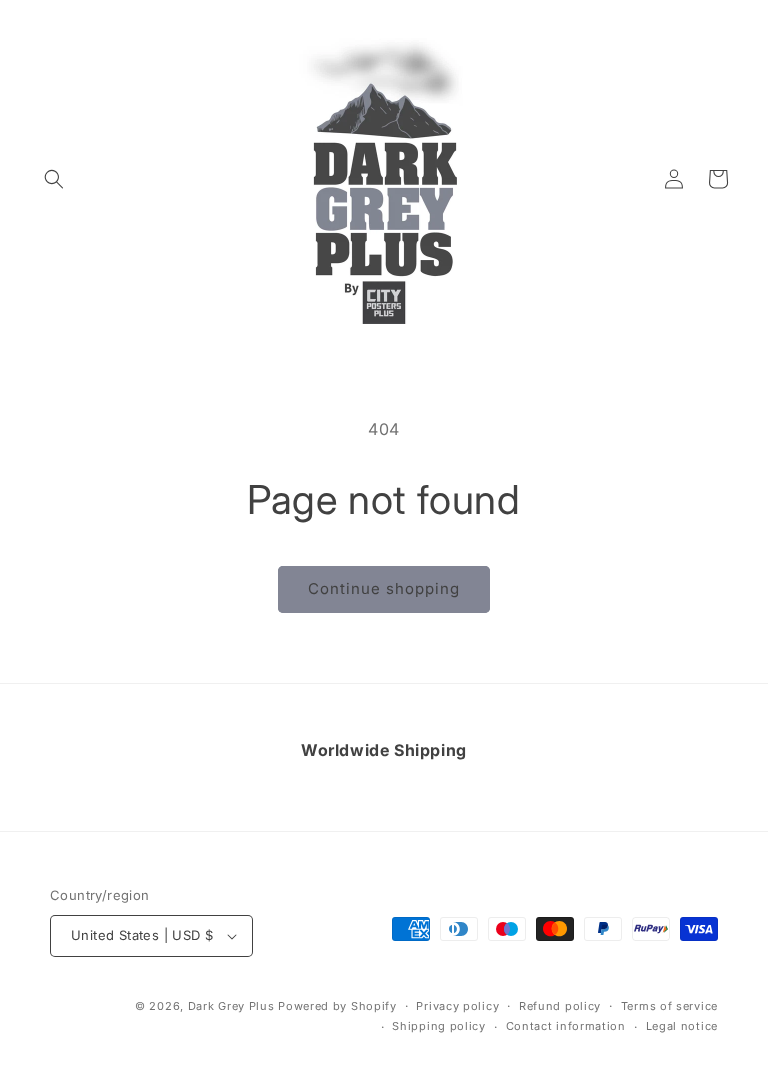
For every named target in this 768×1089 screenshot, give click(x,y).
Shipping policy (439, 1026)
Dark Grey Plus (231, 1006)
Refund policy (560, 1006)
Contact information (566, 1026)
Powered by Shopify (337, 1006)
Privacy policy (457, 1006)
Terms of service (669, 1006)
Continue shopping (384, 588)
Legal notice (682, 1026)
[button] (54, 179)
